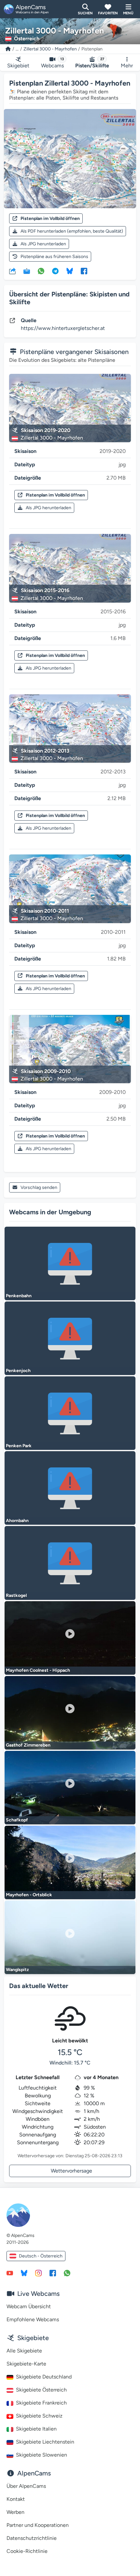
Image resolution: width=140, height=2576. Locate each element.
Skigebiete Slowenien (42, 2455)
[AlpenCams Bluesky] (24, 2273)
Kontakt (16, 2499)
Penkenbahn (19, 1296)
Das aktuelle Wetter (39, 1986)
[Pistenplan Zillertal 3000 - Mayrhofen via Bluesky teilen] (70, 271)
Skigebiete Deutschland (44, 2377)
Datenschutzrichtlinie (32, 2538)
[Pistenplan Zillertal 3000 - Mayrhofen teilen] (12, 271)
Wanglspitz (17, 1970)
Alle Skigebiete (24, 2351)
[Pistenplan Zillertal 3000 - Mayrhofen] (70, 159)
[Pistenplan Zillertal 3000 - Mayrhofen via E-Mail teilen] (27, 271)
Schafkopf (17, 1820)
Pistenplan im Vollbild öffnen (50, 218)
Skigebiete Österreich (41, 2390)
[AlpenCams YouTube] (10, 2273)
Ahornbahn (17, 1521)
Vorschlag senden (39, 1187)
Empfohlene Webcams (33, 2319)
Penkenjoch (18, 1371)
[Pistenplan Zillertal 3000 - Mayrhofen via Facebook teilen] (84, 271)
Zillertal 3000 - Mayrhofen (50, 49)
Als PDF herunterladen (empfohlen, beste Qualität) (72, 231)
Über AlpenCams (26, 2486)
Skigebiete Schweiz (39, 2416)
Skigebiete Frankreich (41, 2403)
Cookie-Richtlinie (27, 2551)
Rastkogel (16, 1595)
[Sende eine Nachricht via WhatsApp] (67, 2273)
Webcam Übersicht (29, 2306)
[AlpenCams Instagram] (38, 2273)
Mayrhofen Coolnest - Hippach (38, 1670)
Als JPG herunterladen (43, 244)
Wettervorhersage (71, 2171)
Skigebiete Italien (36, 2429)
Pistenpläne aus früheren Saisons (54, 257)
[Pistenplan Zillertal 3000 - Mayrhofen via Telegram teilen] (55, 271)
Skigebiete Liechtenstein (45, 2442)
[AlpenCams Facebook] (53, 2273)
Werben (15, 2512)
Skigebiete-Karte (26, 2364)
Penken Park (19, 1446)
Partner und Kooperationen (38, 2525)
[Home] (8, 49)
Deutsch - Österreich (41, 2256)
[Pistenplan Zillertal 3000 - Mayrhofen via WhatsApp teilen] (41, 271)
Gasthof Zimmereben (28, 1745)
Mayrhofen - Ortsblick (29, 1895)
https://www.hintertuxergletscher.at (63, 328)
